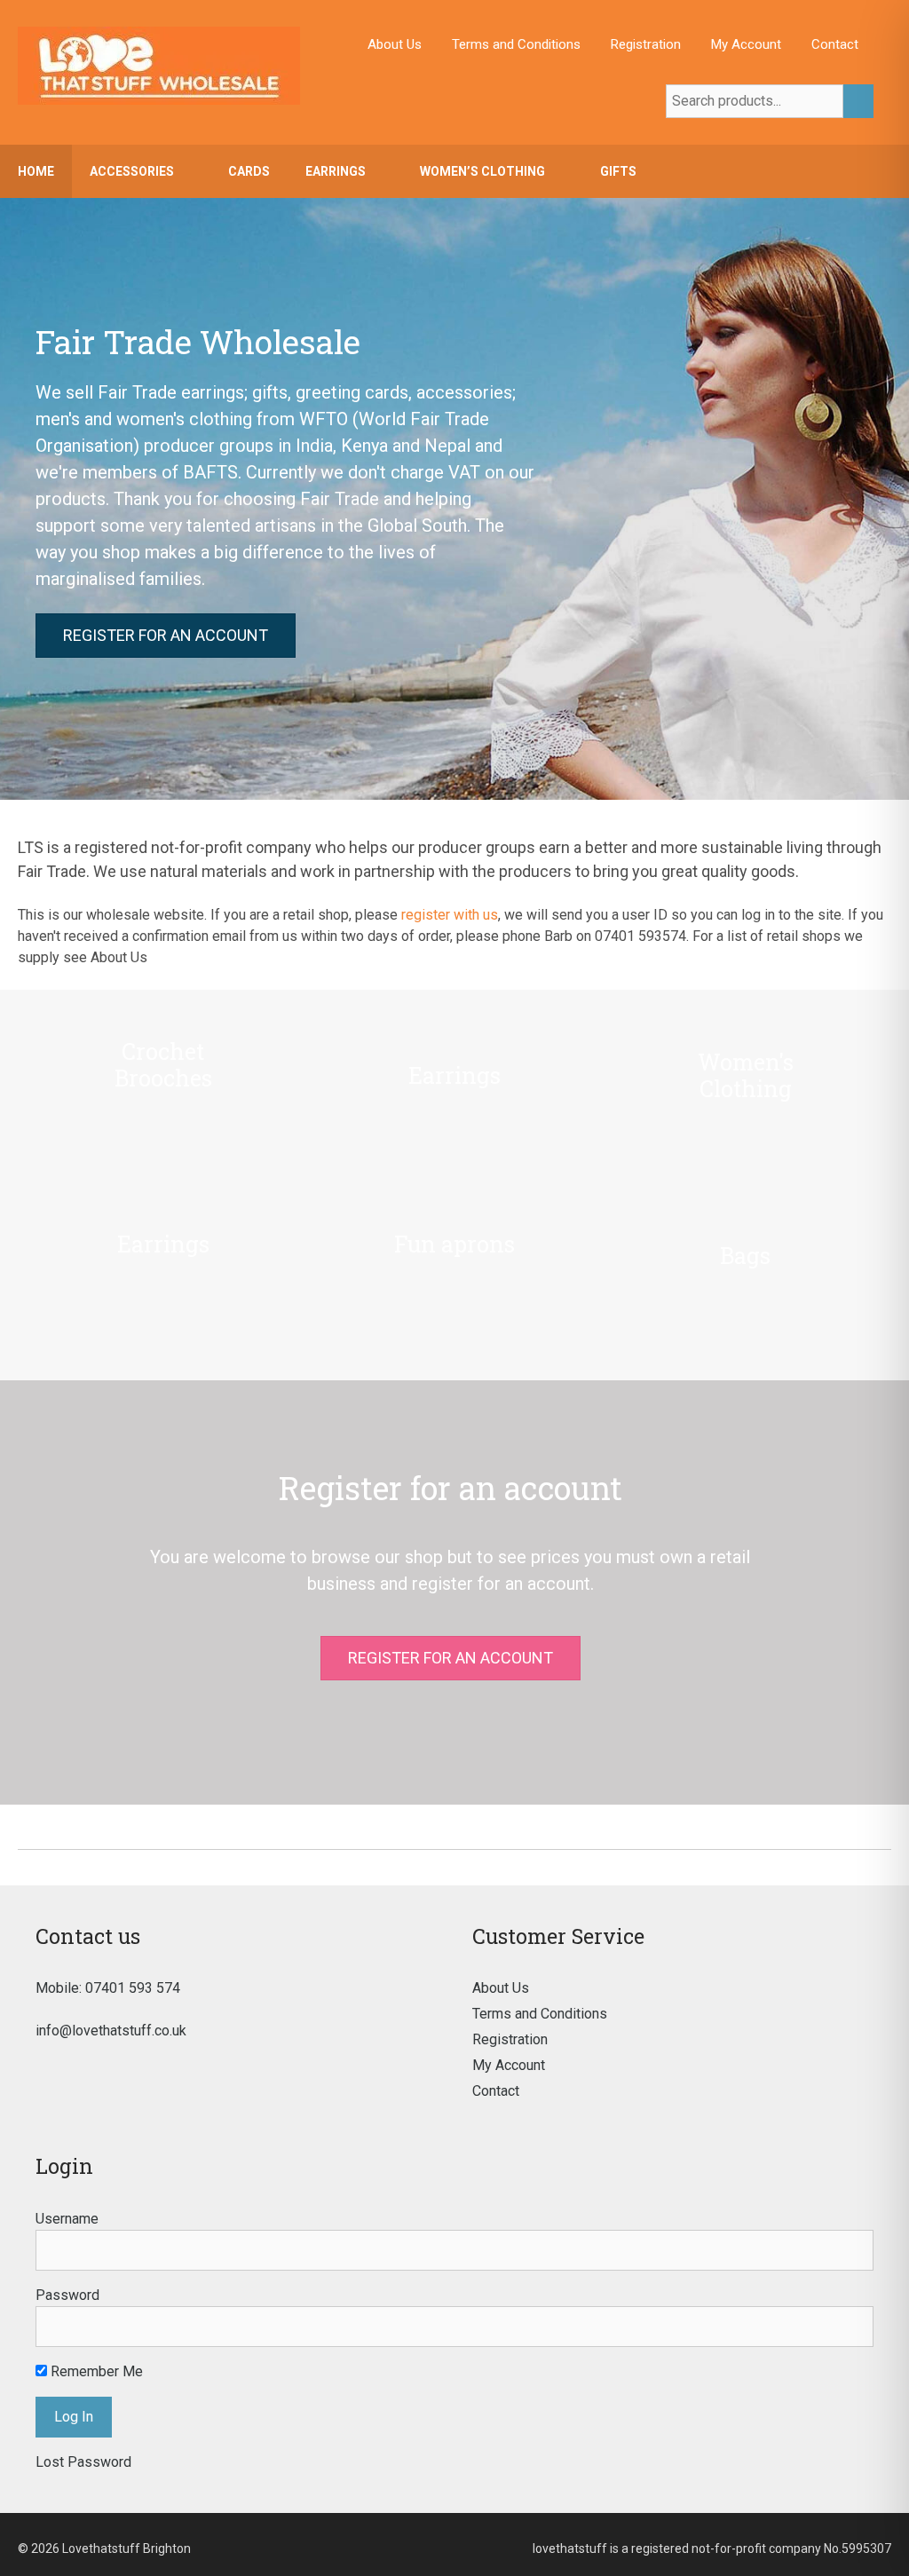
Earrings (336, 171)
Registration (646, 44)
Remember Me (95, 2371)
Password (67, 2295)
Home (36, 171)
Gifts (618, 171)
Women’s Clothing (482, 171)
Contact (835, 44)
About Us (395, 44)
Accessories (132, 171)
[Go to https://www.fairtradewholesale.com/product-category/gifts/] (746, 1269)
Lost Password (83, 2462)
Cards (249, 171)
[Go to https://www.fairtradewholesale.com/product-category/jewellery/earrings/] (163, 1269)
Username (67, 2219)
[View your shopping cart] (886, 171)
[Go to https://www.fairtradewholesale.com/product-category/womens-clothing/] (746, 1101)
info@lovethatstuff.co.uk (111, 2031)
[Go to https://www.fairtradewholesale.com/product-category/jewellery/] (454, 1101)
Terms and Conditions (516, 44)
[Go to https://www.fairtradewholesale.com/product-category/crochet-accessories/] (163, 1101)
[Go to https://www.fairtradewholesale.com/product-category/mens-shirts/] (454, 1269)
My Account (746, 44)
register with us (450, 915)
